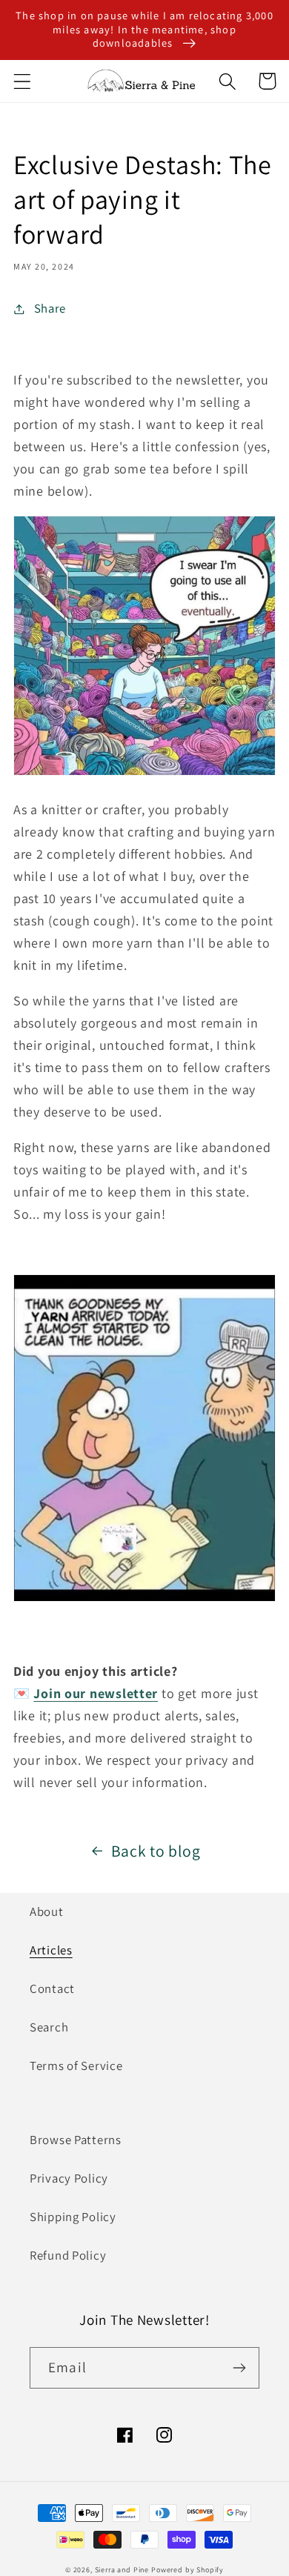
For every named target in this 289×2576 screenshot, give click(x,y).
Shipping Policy (73, 2217)
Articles (51, 1950)
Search (49, 2027)
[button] (23, 81)
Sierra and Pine (122, 2570)
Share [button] (50, 308)
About (47, 1911)
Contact (52, 1988)
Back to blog (156, 1851)
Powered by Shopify (187, 2570)
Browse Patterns (76, 2140)
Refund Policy (68, 2255)
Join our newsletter (96, 1693)
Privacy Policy (69, 2178)
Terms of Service (76, 2066)
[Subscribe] (239, 2368)
